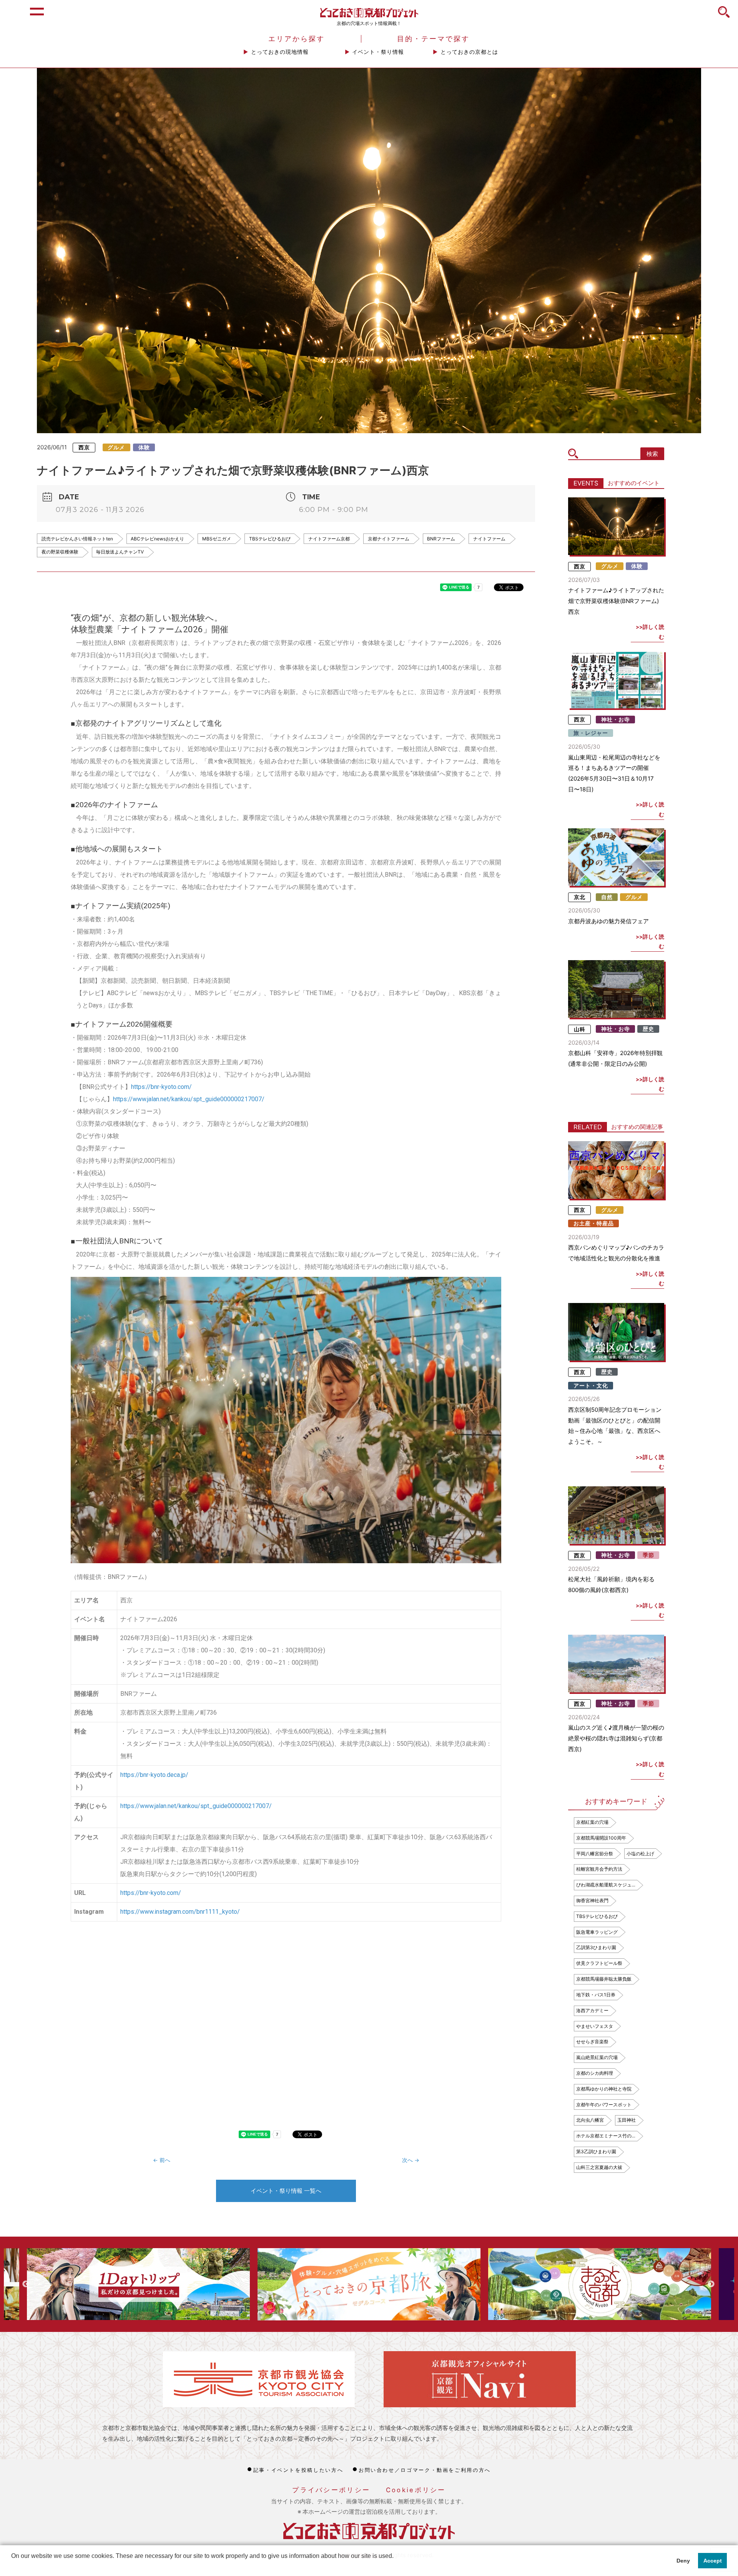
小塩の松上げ (640, 1854)
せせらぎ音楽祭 (592, 2042)
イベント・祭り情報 (378, 52)
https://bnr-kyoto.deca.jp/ (154, 1775)
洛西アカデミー (592, 2010)
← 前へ (162, 2160)
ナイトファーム (489, 539)
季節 (648, 1555)
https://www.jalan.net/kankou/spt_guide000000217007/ (189, 1099)
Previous (26, 2284)
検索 (652, 454)
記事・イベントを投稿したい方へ (298, 2470)
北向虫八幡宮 (590, 2120)
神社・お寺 (616, 720)
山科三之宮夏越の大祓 (599, 2167)
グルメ (116, 447)
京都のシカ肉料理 (595, 2073)
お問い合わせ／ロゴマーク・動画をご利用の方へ (425, 2470)
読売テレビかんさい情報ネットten (77, 539)
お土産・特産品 (594, 1223)
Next (711, 2284)
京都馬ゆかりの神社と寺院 (604, 2089)
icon (724, 16)
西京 (84, 447)
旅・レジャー (591, 733)
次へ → (411, 2160)
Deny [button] (683, 2561)
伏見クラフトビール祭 (599, 1963)
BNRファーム (441, 539)
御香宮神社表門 (592, 1900)
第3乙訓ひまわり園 (596, 2151)
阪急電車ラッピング (597, 1932)
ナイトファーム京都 (329, 539)
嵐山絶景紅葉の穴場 (597, 2057)
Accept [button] (713, 2561)
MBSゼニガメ (217, 539)
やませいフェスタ (595, 2026)
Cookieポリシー (416, 2490)
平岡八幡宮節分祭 (595, 1854)
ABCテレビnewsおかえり (157, 539)
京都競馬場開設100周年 (601, 1838)
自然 (607, 897)
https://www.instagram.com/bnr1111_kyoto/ (180, 1912)
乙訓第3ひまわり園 (596, 1947)
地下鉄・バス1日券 (596, 1995)
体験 (144, 447)
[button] (12, 2566)
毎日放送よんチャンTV (120, 552)
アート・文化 (591, 1386)
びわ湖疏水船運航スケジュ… (606, 1885)
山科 (580, 1029)
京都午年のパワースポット (604, 2105)
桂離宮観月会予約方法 (599, 1869)
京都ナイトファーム (389, 539)
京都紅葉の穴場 (592, 1822)
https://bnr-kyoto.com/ (161, 1087)
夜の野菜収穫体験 (60, 552)
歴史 (648, 1029)
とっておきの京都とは (469, 52)
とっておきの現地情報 (280, 52)
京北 (580, 897)
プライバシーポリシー (331, 2490)
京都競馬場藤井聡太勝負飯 (604, 1979)
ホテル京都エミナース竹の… (606, 2136)
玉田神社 (627, 2120)
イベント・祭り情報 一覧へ (286, 2191)
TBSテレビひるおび (270, 539)
